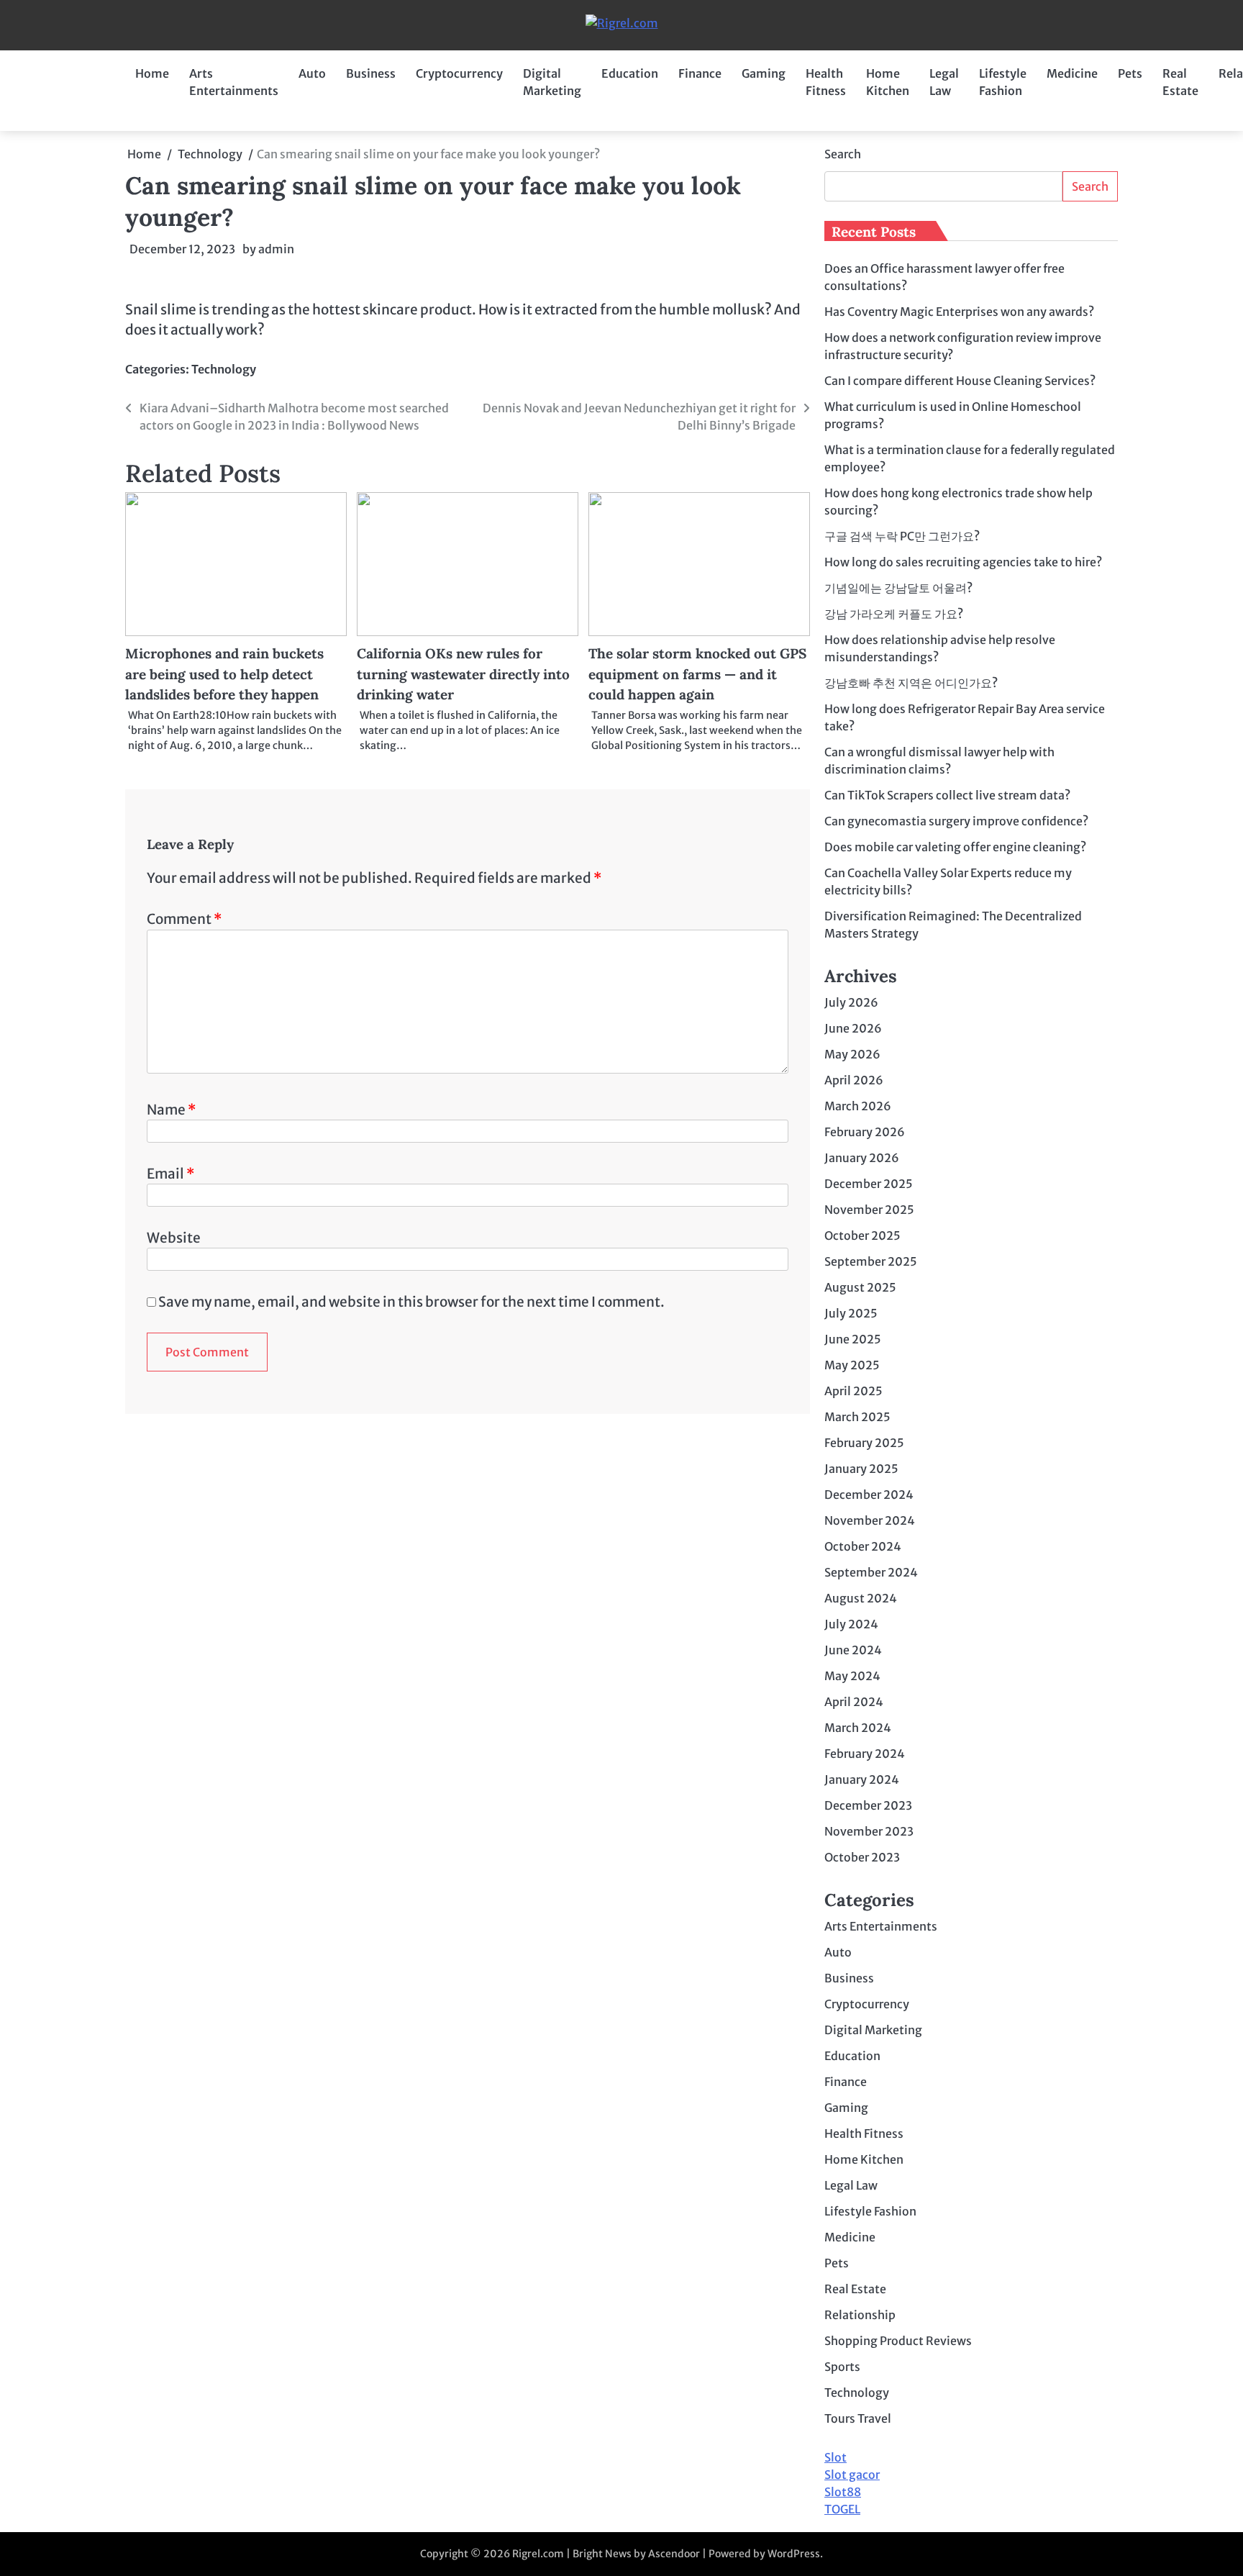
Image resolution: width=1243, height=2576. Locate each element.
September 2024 (871, 1572)
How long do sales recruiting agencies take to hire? (963, 562)
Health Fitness (826, 82)
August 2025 (860, 1287)
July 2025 (851, 1313)
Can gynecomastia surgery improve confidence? (956, 821)
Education (630, 73)
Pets (1130, 73)
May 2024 (852, 1676)
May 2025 (852, 1365)
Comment (184, 919)
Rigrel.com (538, 2554)
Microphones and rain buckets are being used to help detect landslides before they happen (224, 674)
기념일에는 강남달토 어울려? (898, 588)
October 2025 (862, 1235)
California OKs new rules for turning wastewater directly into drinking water (463, 674)
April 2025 (853, 1391)
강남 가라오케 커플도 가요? (894, 614)
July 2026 (851, 1002)
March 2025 (857, 1417)
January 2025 (861, 1469)
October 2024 (863, 1546)
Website (174, 1238)
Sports (842, 2367)
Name (171, 1110)
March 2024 (858, 1728)
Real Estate (1180, 82)
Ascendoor (674, 2554)
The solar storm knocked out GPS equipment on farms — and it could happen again (697, 674)
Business (371, 73)
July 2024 (851, 1624)
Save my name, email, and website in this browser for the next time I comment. (411, 1302)
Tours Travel (858, 2418)
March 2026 (858, 1106)
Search (843, 154)
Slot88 (843, 2492)
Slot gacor (852, 2475)
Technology (224, 369)
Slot (836, 2457)
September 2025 (871, 1261)
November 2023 (869, 1831)
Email (170, 1174)
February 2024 (865, 1754)
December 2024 (869, 1495)
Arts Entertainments (234, 82)
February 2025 (864, 1443)
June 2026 (853, 1028)
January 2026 (862, 1158)
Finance (700, 73)
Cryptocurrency (459, 73)
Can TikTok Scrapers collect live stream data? (947, 795)
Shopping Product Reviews (898, 2341)
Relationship (860, 2315)
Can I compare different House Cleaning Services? (960, 381)
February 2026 (865, 1132)
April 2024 (854, 1702)
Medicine (1072, 73)
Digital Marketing (552, 82)
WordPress (794, 2554)
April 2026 (854, 1080)
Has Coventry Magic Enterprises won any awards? (959, 312)
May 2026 (852, 1054)
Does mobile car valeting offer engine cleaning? (955, 847)
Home (152, 73)
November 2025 (869, 1210)
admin (276, 249)
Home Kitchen (888, 82)
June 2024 (853, 1650)
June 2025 (853, 1339)
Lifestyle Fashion (1003, 82)
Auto (312, 73)
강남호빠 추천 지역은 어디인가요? (911, 683)
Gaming (764, 73)
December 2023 (868, 1805)
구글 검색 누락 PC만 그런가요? (902, 536)
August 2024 (861, 1598)
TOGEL (842, 2509)
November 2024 (870, 1520)
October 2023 (862, 1857)
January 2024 (862, 1779)
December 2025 (869, 1184)
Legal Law (944, 82)
